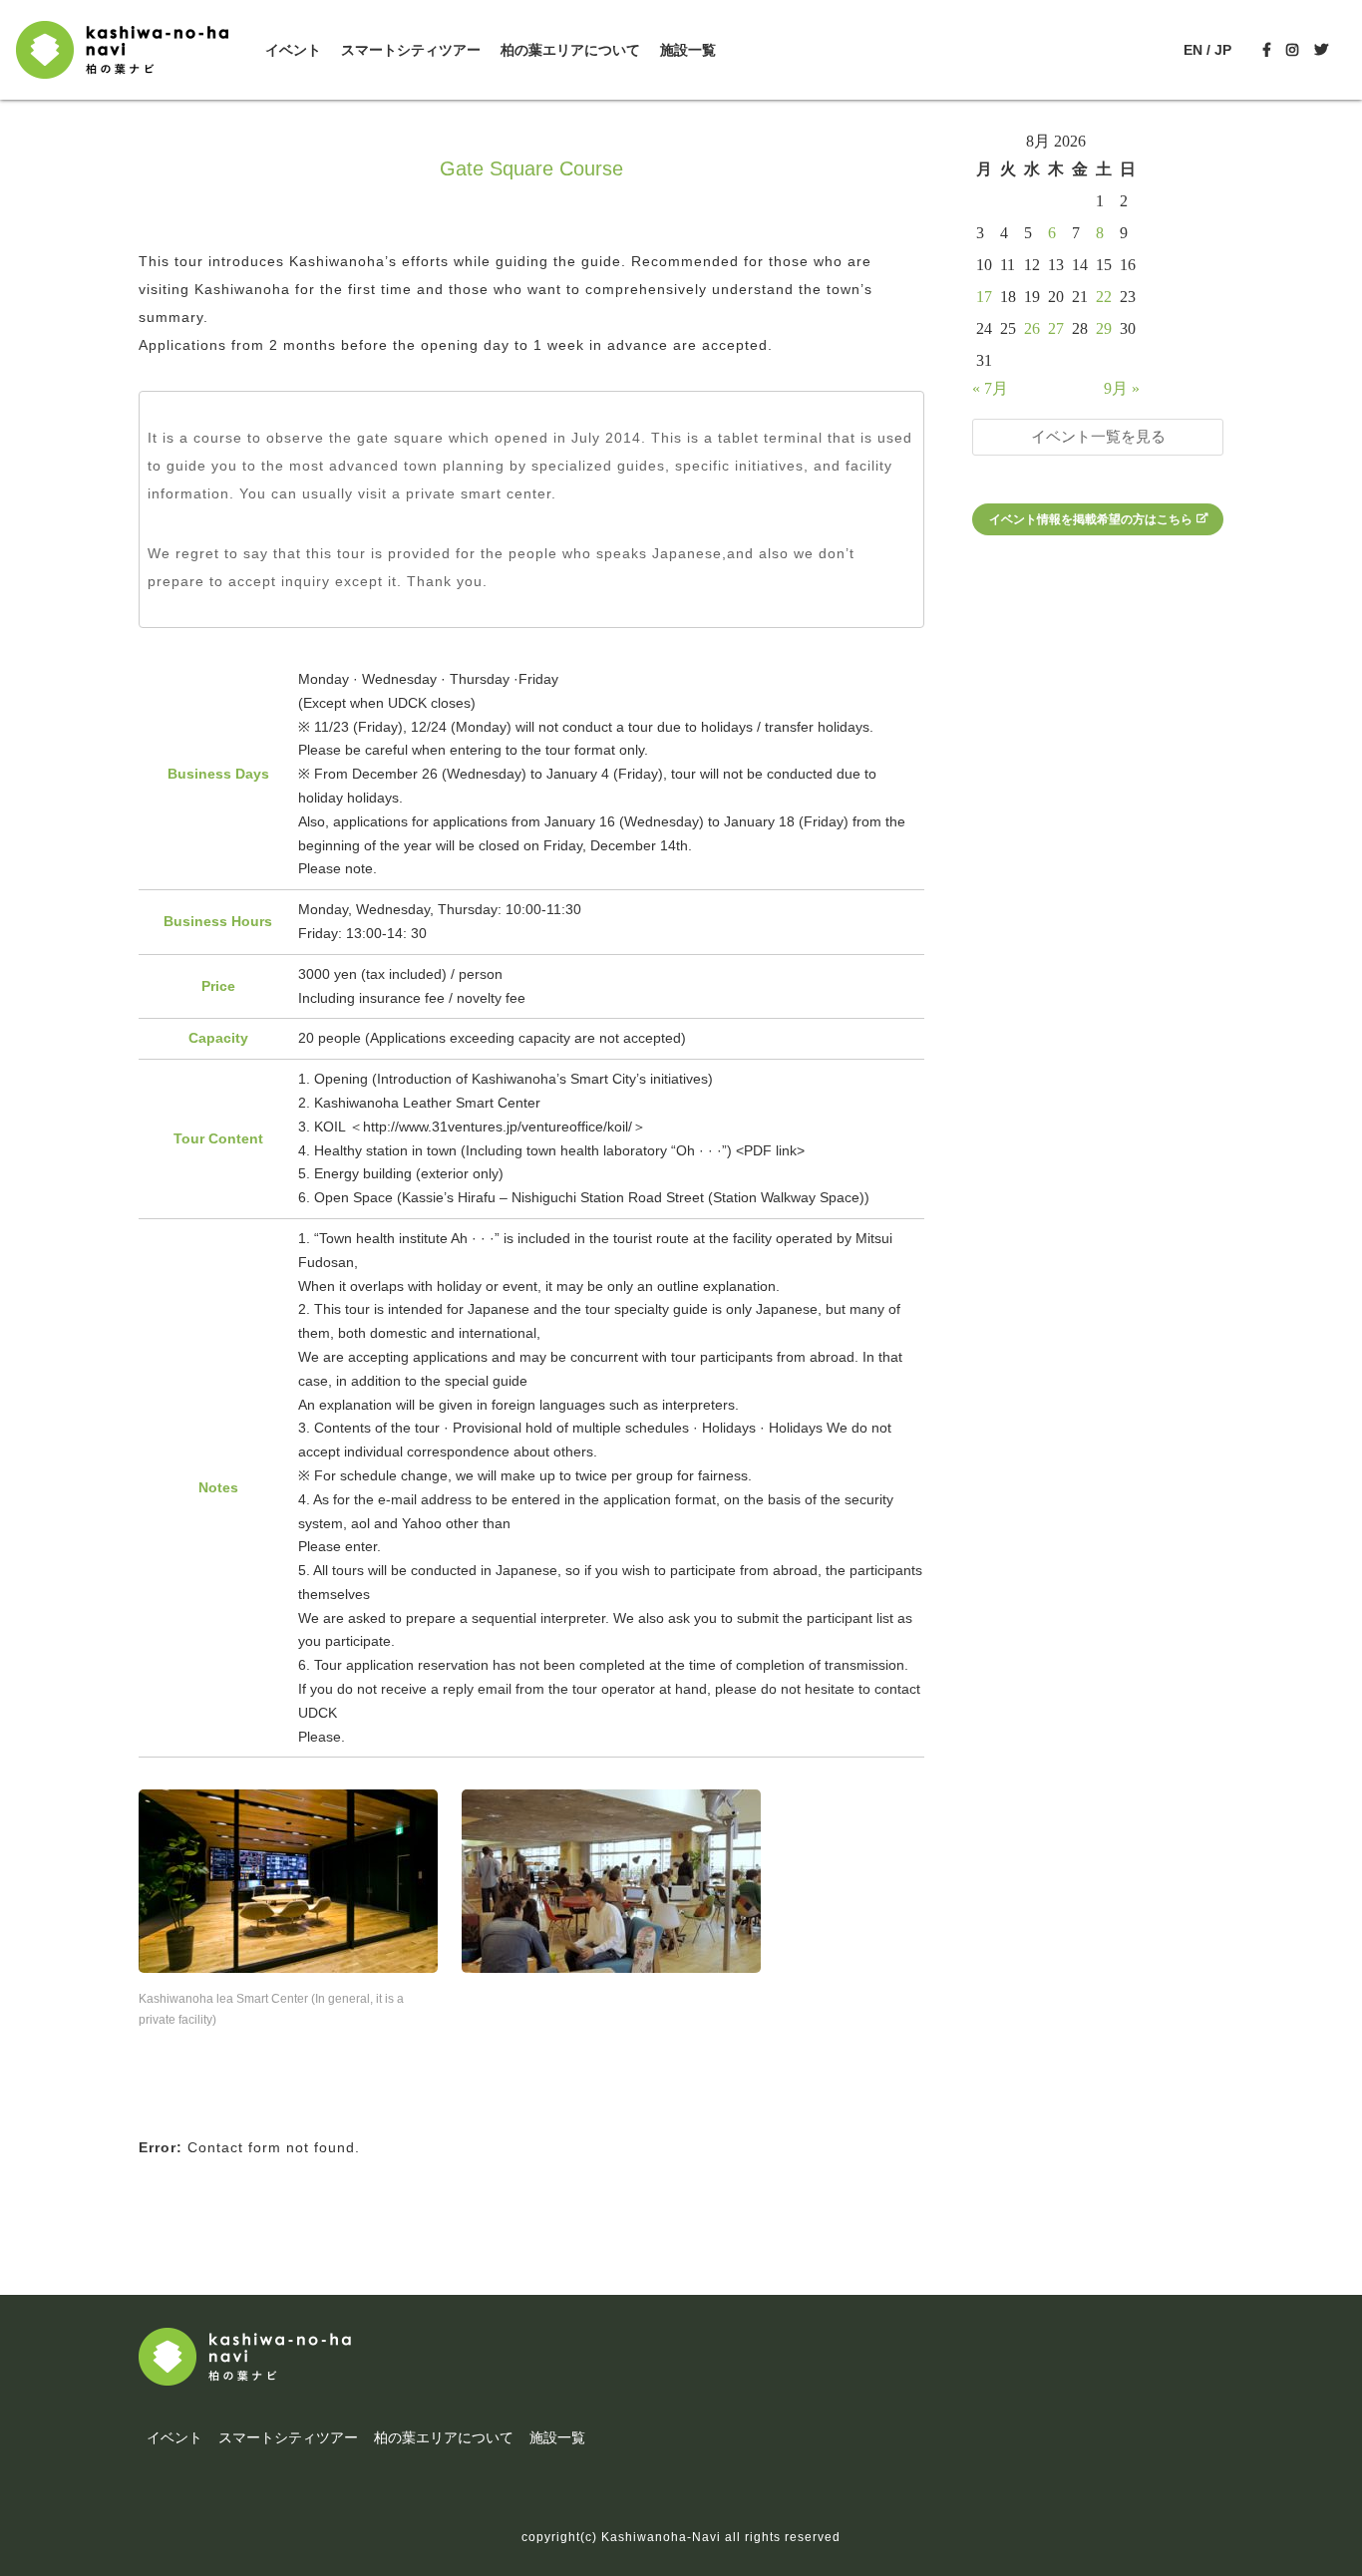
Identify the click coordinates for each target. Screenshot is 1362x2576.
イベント (293, 50)
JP (1223, 50)
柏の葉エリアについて (570, 50)
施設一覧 (688, 50)
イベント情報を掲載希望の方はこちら (1091, 519)
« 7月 (990, 388)
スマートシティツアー (411, 50)
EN (1193, 50)
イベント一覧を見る (1098, 436)
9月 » (1122, 388)
